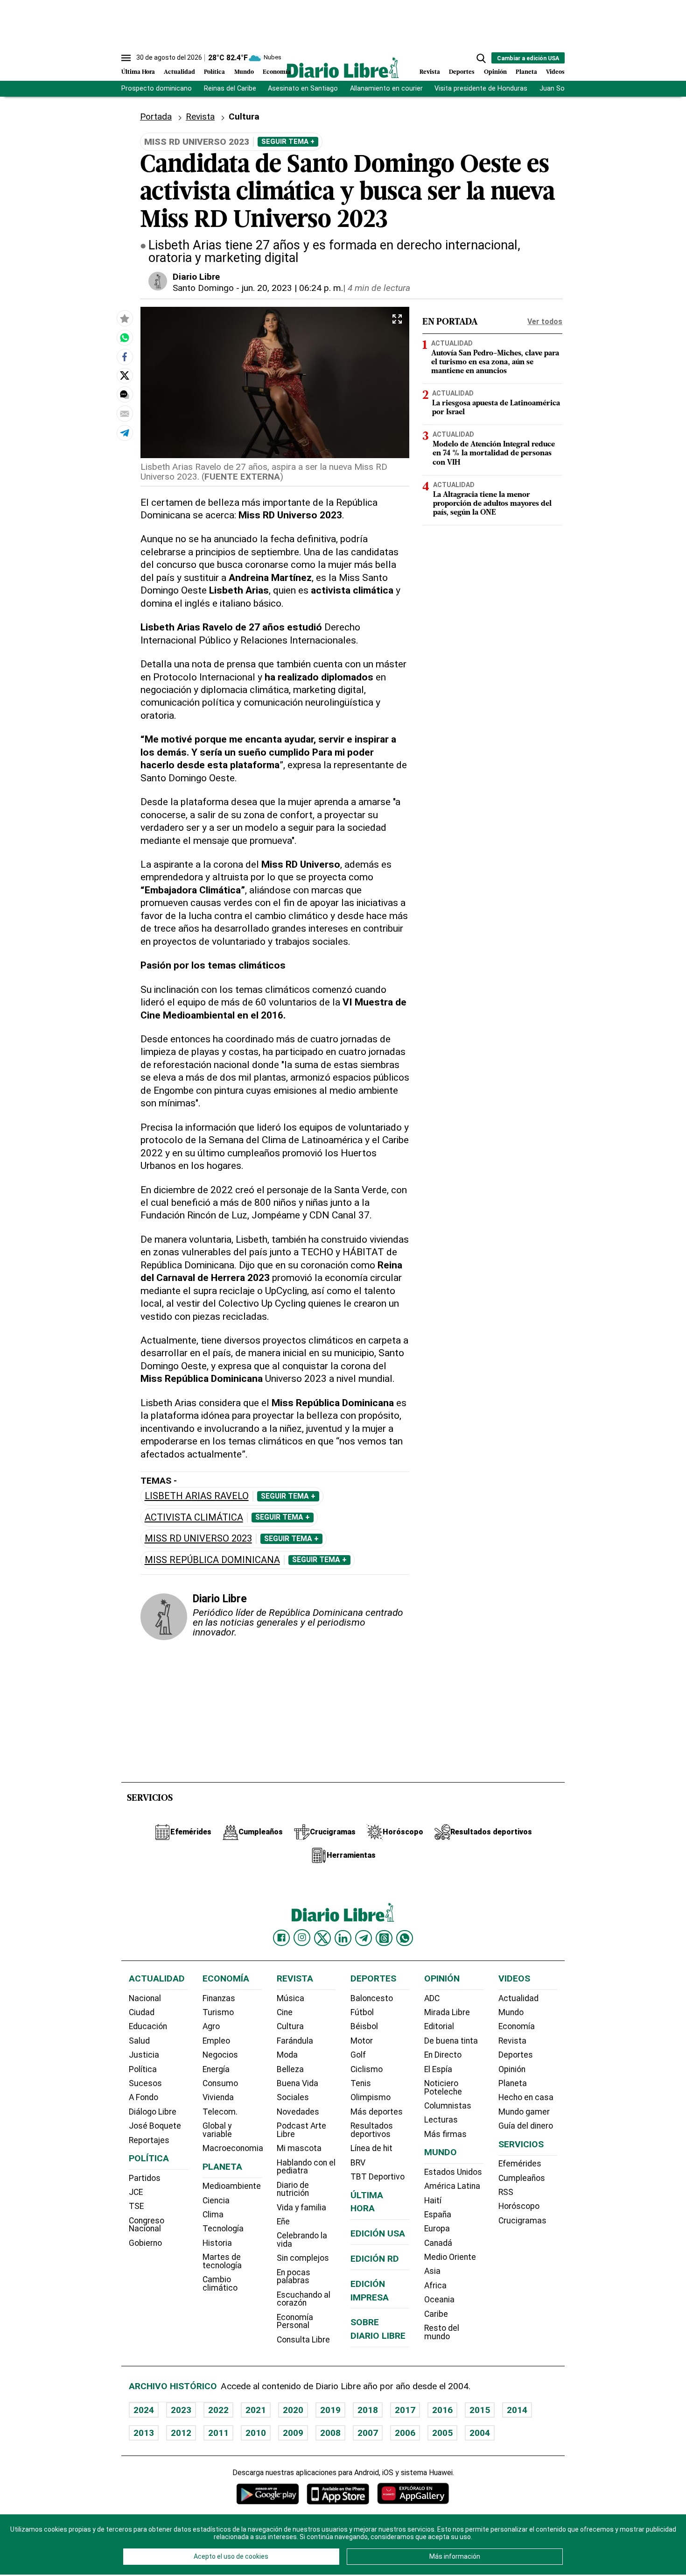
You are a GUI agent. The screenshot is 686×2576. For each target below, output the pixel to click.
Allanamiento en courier (386, 88)
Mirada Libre (447, 2012)
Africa (435, 2286)
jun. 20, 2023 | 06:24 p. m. (292, 288)
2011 (218, 2433)
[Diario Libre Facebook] (281, 1938)
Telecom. (220, 2112)
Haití (433, 2201)
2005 (442, 2433)
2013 (144, 2433)
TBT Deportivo (378, 2177)
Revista (430, 72)
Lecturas (441, 2120)
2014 (517, 2410)
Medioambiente (232, 2186)
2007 (368, 2433)
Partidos (145, 2178)
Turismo (218, 2012)
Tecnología (223, 2229)
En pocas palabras (294, 2277)
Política (214, 72)
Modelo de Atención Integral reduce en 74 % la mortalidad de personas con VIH (494, 453)
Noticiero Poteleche (443, 2088)
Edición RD (375, 2259)
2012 (181, 2433)
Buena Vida (297, 2083)
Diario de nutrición (293, 2189)
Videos (555, 72)
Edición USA (378, 2233)
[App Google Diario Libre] (268, 2494)
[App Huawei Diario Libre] (413, 2494)
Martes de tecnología (222, 2261)
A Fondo (143, 2097)
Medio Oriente (450, 2257)
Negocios (220, 2055)
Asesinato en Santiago (303, 88)
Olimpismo (371, 2097)
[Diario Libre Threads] (384, 1938)
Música (290, 1998)
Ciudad (142, 2012)
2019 (330, 2410)
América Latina (452, 2186)
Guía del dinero (526, 2126)
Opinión (495, 72)
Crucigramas (522, 2221)
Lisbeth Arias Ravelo (197, 1496)
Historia (217, 2243)
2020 (293, 2410)
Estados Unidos (453, 2172)
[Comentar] (125, 394)
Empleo (216, 2041)
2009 (293, 2433)
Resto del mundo (442, 2332)
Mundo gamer (524, 2112)
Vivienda (218, 2097)
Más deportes (377, 2112)
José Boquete (155, 2126)
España (438, 2215)
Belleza (290, 2069)
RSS (506, 2192)
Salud (139, 2041)
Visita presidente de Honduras (481, 88)
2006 (405, 2433)
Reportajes (149, 2140)
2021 (256, 2410)
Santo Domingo (203, 288)
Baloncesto (372, 1998)
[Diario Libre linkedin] (343, 1938)
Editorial (439, 2026)
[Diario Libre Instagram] (302, 1938)
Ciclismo (367, 2069)
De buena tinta (451, 2041)
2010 (256, 2433)
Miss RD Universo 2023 (198, 1539)
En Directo (443, 2055)
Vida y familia (301, 2208)
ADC (432, 1998)
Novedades (298, 2112)
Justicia (144, 2055)
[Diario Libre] (343, 67)
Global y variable (217, 2130)
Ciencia (216, 2201)
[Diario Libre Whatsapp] (405, 1938)
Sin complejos (303, 2258)
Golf (358, 2055)
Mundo (244, 72)
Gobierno (145, 2243)
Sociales (293, 2097)
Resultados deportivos (372, 2130)
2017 (405, 2410)
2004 (480, 2433)
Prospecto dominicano (157, 88)
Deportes (462, 72)
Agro (211, 2026)
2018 (368, 2410)
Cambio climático (220, 2284)
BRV (358, 2163)
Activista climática (194, 1518)
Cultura (290, 2026)
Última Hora (138, 72)
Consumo (220, 2083)
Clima (213, 2215)
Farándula (295, 2041)
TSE (136, 2206)
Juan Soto (556, 88)
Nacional (145, 1998)
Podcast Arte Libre (301, 2130)
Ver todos (545, 322)
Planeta (526, 72)
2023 (181, 2410)
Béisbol (364, 2026)
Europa (437, 2229)
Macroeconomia (233, 2148)
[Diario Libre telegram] (364, 1938)
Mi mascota (299, 2148)
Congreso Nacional (147, 2225)
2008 (330, 2433)
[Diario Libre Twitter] (322, 1938)
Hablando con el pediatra (306, 2167)
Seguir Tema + (288, 142)
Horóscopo (519, 2206)
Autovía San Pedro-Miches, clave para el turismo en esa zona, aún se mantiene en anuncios (495, 362)
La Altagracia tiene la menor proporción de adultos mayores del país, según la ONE (492, 504)
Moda (287, 2055)
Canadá (438, 2243)
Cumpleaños (522, 2178)
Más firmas (445, 2134)
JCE (136, 2192)
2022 (218, 2410)
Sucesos (145, 2083)
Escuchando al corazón (304, 2299)
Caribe (436, 2314)
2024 (144, 2410)
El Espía (438, 2069)
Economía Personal (295, 2321)
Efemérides (520, 2164)
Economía (277, 72)
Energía (216, 2069)
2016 (442, 2410)
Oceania (439, 2300)
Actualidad (179, 72)
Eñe (283, 2222)
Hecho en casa (526, 2097)
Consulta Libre (303, 2340)
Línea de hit (371, 2148)
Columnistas (448, 2106)
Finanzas (219, 1998)
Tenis (361, 2083)
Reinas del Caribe (230, 88)
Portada (156, 117)
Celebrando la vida (302, 2240)
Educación (148, 2026)
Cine (285, 2012)
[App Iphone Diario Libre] (338, 2494)
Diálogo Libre (153, 2112)
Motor (362, 2041)
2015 (480, 2410)
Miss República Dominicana (212, 1560)
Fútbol (362, 2012)
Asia (432, 2271)
